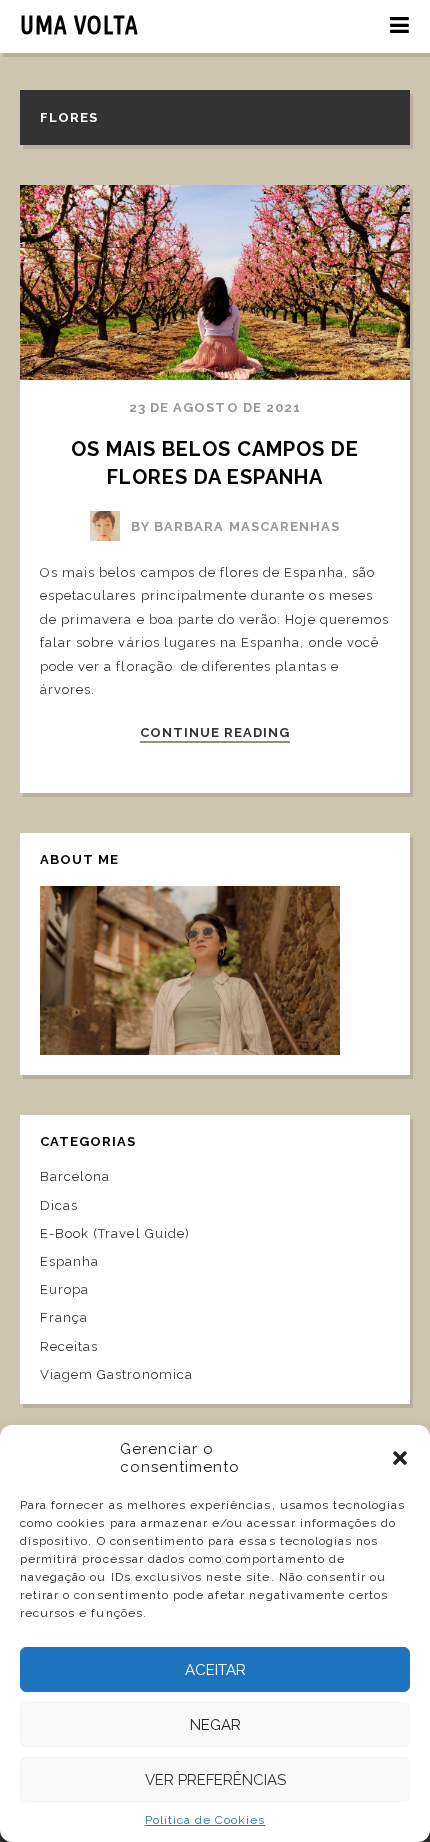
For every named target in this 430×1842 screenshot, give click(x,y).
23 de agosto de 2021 (215, 407)
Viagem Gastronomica (116, 1374)
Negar (215, 1725)
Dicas (59, 1205)
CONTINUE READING (215, 733)
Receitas (69, 1346)
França (64, 1317)
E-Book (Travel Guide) (115, 1233)
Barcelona (75, 1176)
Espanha (69, 1261)
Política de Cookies (205, 1820)
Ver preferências (215, 1780)
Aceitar (215, 1670)
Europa (64, 1289)
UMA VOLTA (79, 25)
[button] (400, 1458)
